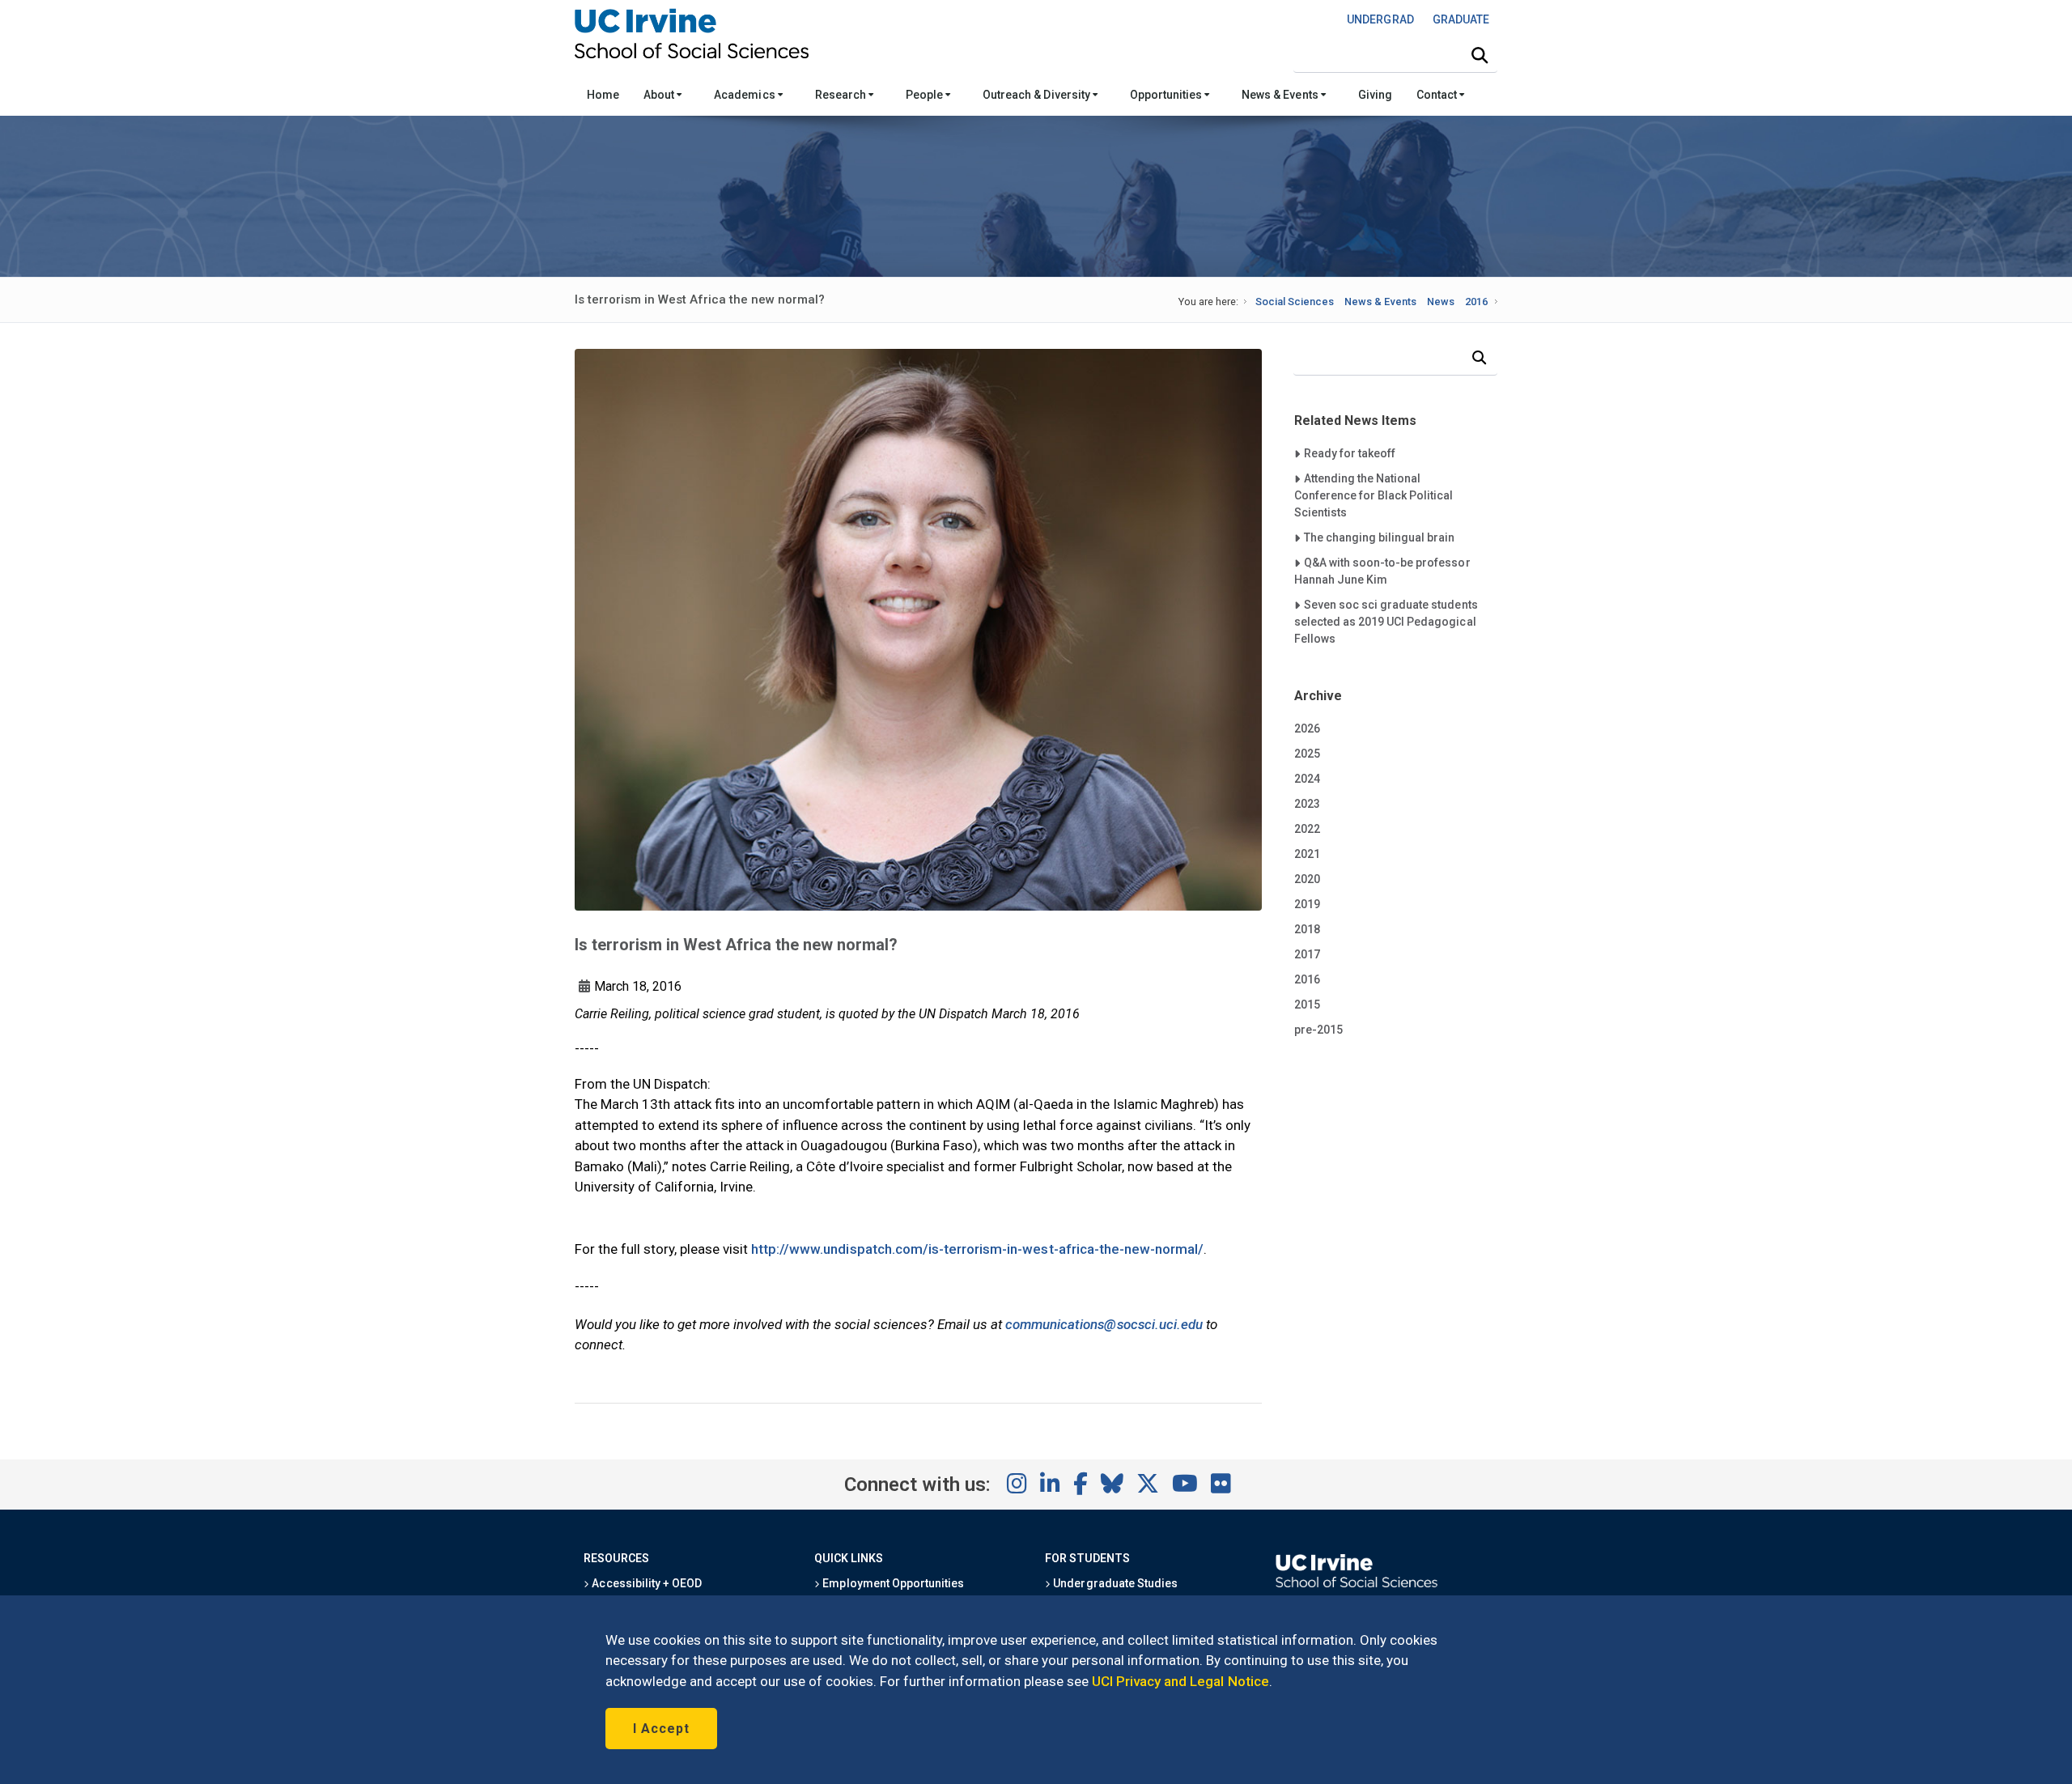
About (660, 95)
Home (603, 95)
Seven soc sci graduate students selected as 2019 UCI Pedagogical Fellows (1386, 621)
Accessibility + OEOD (645, 1583)
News (1441, 302)
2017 (1307, 954)
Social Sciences (1295, 302)
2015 (1307, 1005)
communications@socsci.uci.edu (1104, 1324)
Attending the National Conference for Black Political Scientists (1374, 495)
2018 (1307, 929)
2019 (1307, 904)
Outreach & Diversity (1038, 95)
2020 (1307, 879)
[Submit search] (1480, 56)
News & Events (1281, 95)
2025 (1307, 754)
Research (842, 95)
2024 (1307, 779)
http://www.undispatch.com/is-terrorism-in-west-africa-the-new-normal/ (977, 1249)
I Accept (661, 1729)
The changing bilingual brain (1379, 537)
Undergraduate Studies (1114, 1583)
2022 (1307, 829)
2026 (1307, 728)
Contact (1438, 95)
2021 (1307, 854)
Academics (745, 95)
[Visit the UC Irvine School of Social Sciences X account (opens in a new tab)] (1148, 1485)
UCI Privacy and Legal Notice (1180, 1681)
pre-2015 (1318, 1030)
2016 (1476, 302)
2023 (1307, 804)
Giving (1375, 95)
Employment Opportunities (892, 1583)
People (926, 95)
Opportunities (1167, 95)
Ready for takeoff (1349, 453)
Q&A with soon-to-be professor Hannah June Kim (1382, 571)
